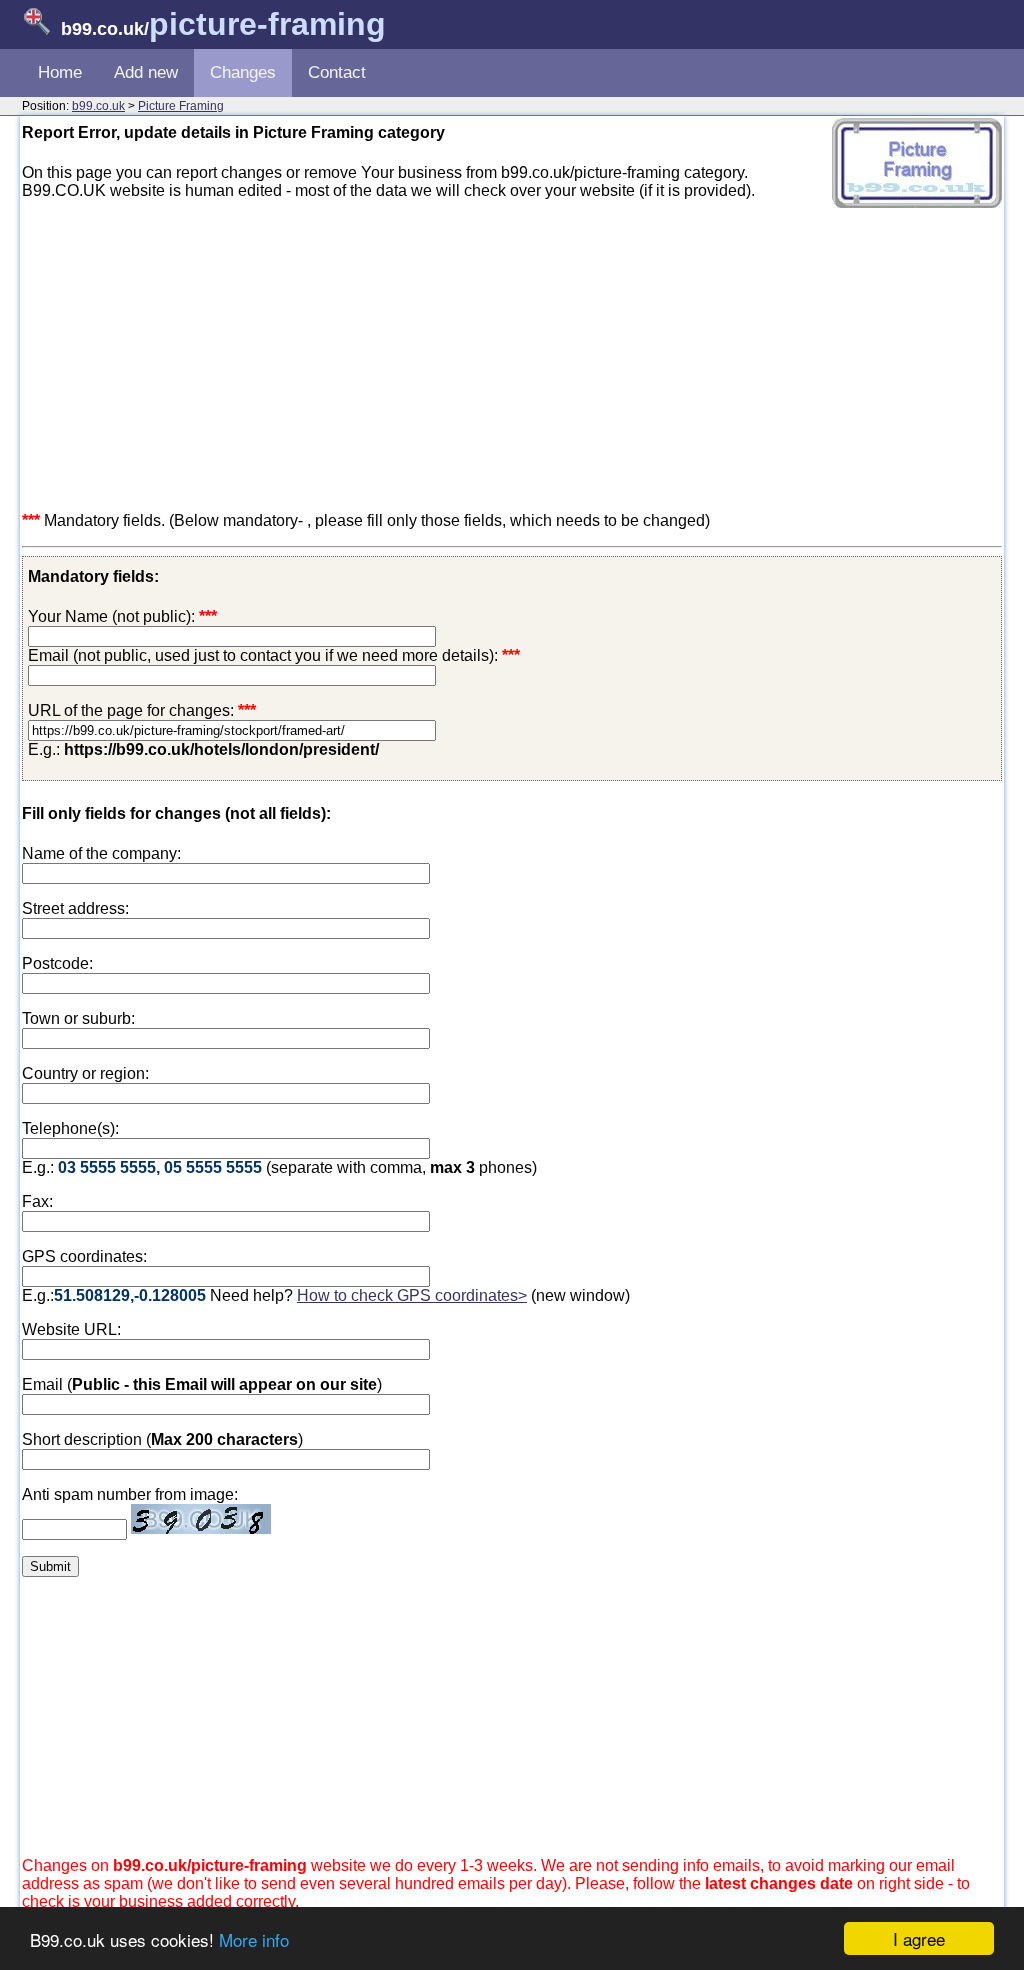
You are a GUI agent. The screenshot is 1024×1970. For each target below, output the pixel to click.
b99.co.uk (98, 106)
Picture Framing (181, 106)
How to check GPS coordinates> (412, 1295)
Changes (243, 72)
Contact (337, 72)
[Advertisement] (512, 356)
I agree (919, 1938)
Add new (146, 72)
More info (254, 1939)
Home (60, 72)
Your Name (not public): (111, 616)
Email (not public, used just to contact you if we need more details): (274, 655)
